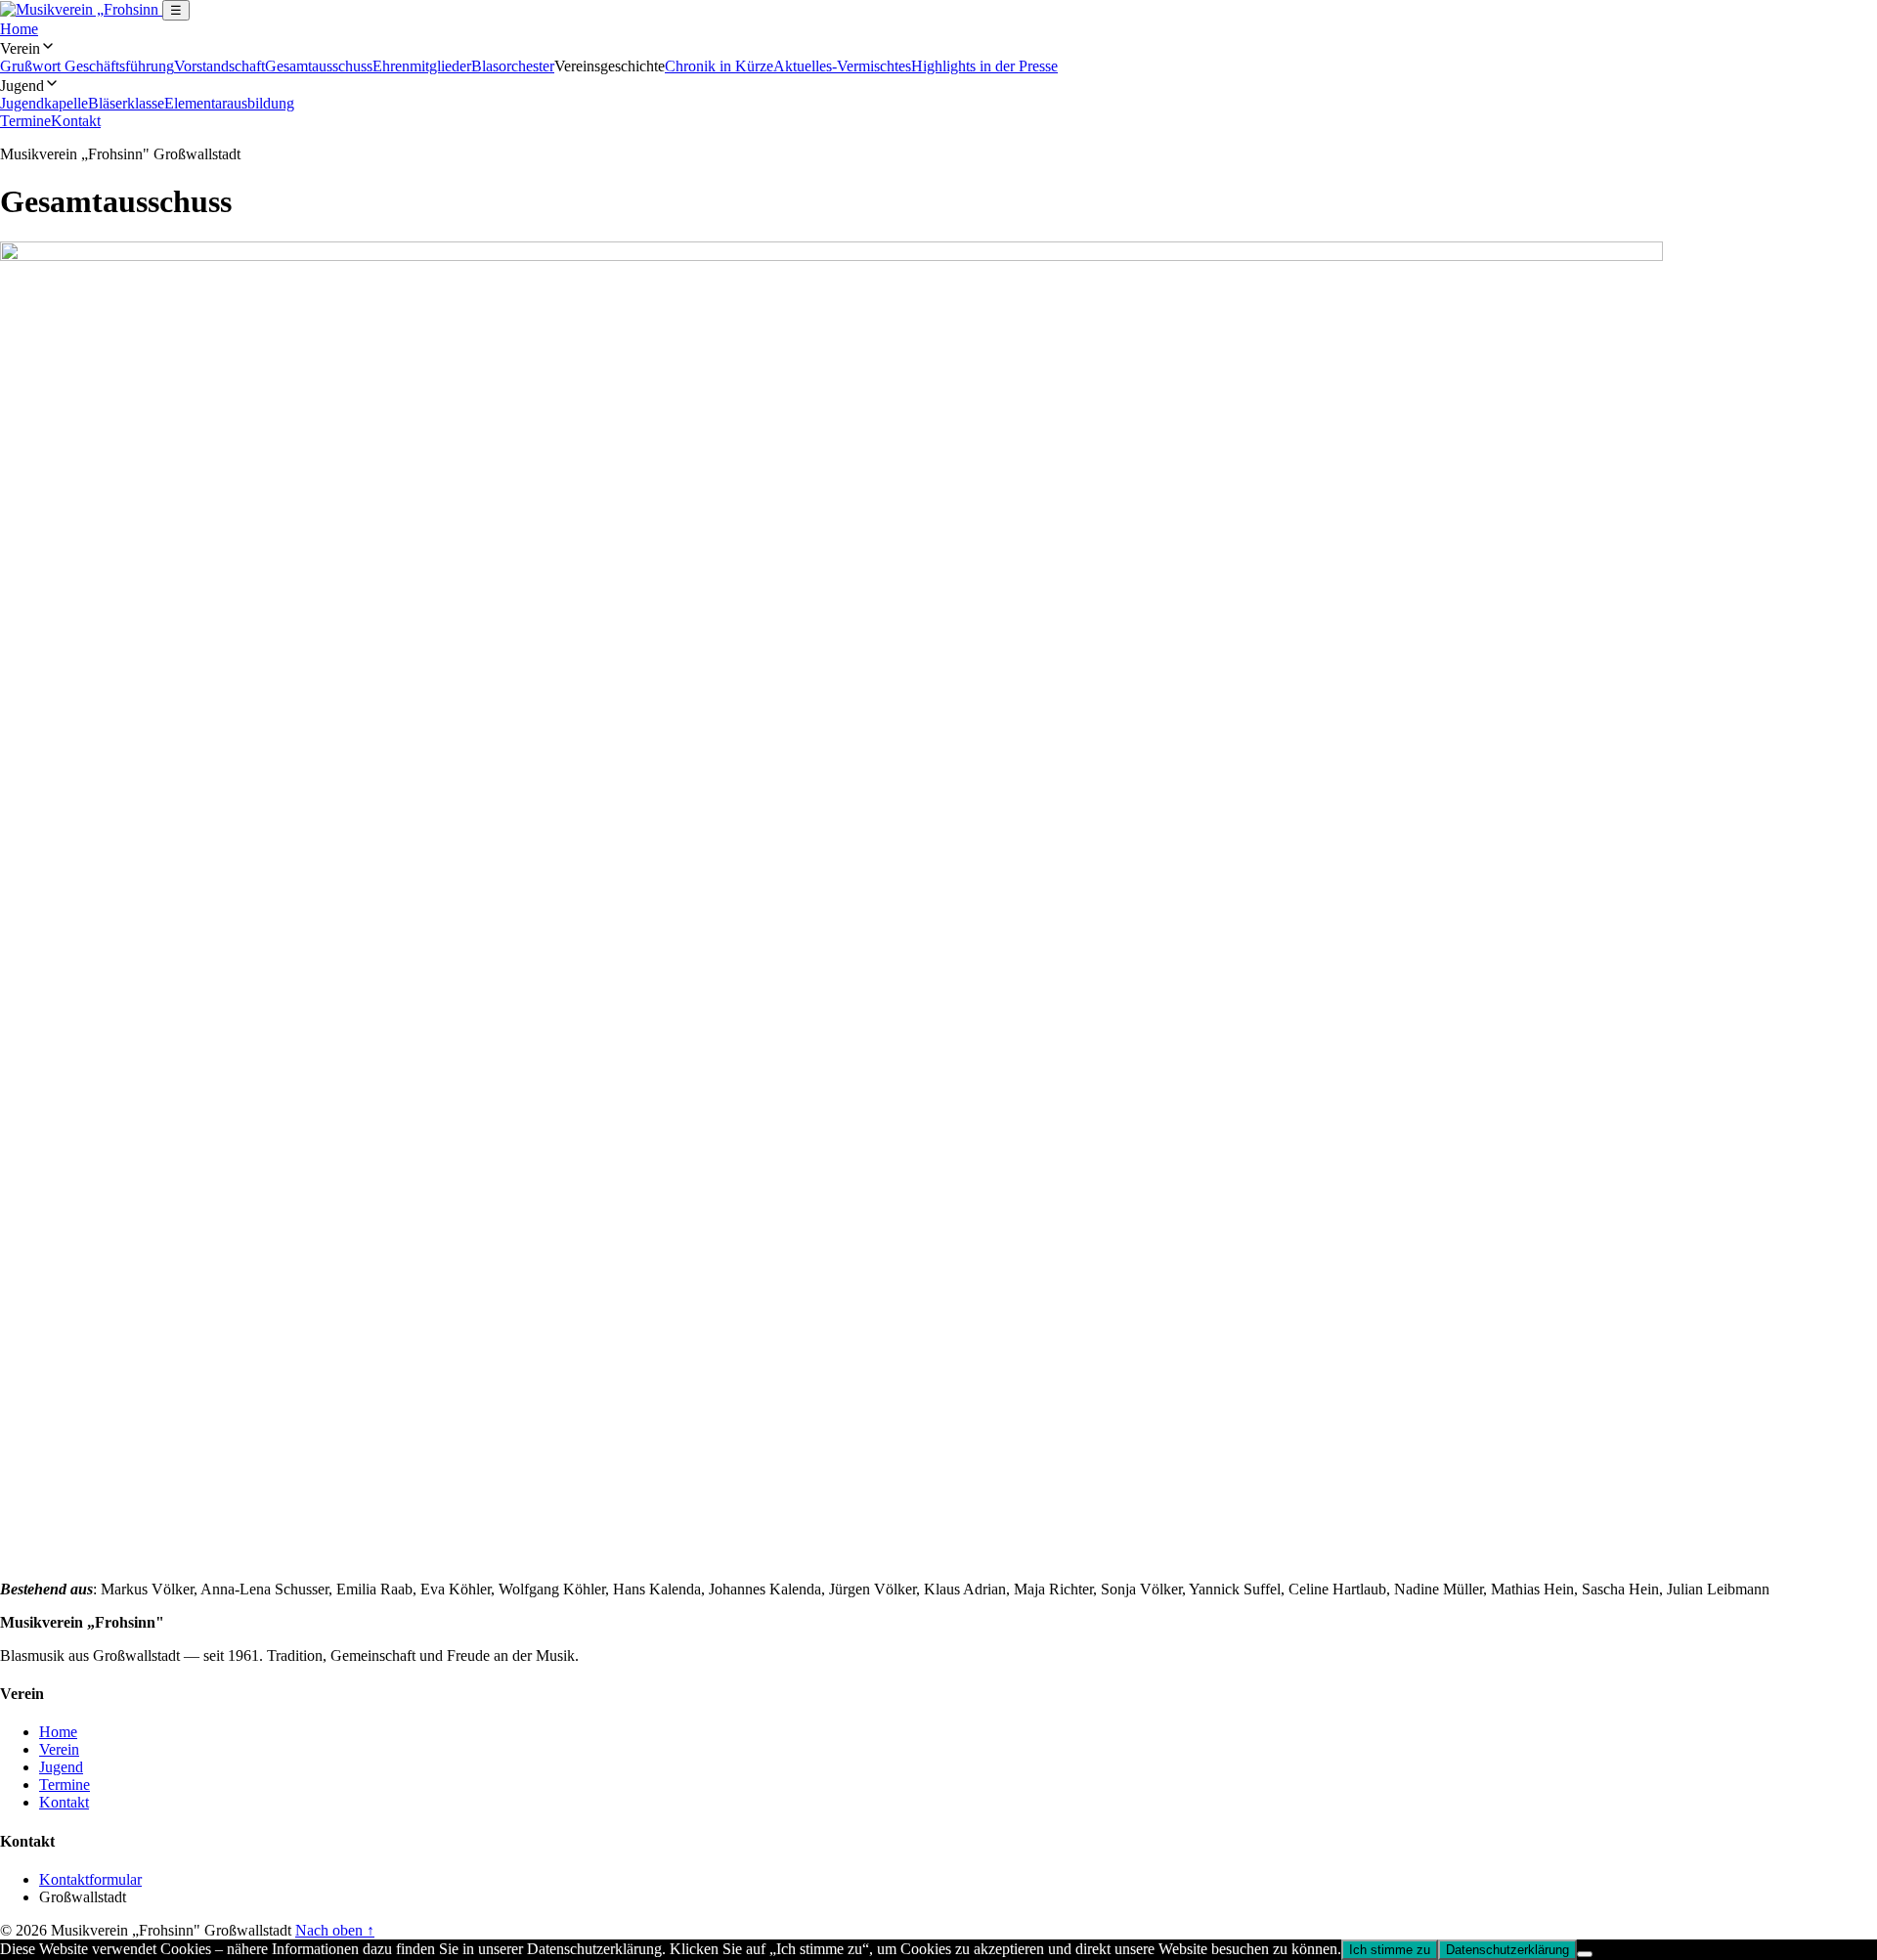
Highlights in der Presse (984, 66)
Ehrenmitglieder (422, 66)
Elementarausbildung (229, 103)
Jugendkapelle (44, 103)
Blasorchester (513, 66)
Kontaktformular (90, 1879)
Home (19, 29)
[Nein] (1585, 1954)
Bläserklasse (126, 103)
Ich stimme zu (1390, 1950)
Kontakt (76, 121)
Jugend (61, 1767)
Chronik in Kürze (719, 66)
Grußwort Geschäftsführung (87, 66)
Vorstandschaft (219, 66)
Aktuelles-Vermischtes (842, 66)
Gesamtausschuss (319, 66)
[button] (938, 48)
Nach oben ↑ (335, 1930)
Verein (59, 1749)
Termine (25, 121)
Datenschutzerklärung (1507, 1950)
